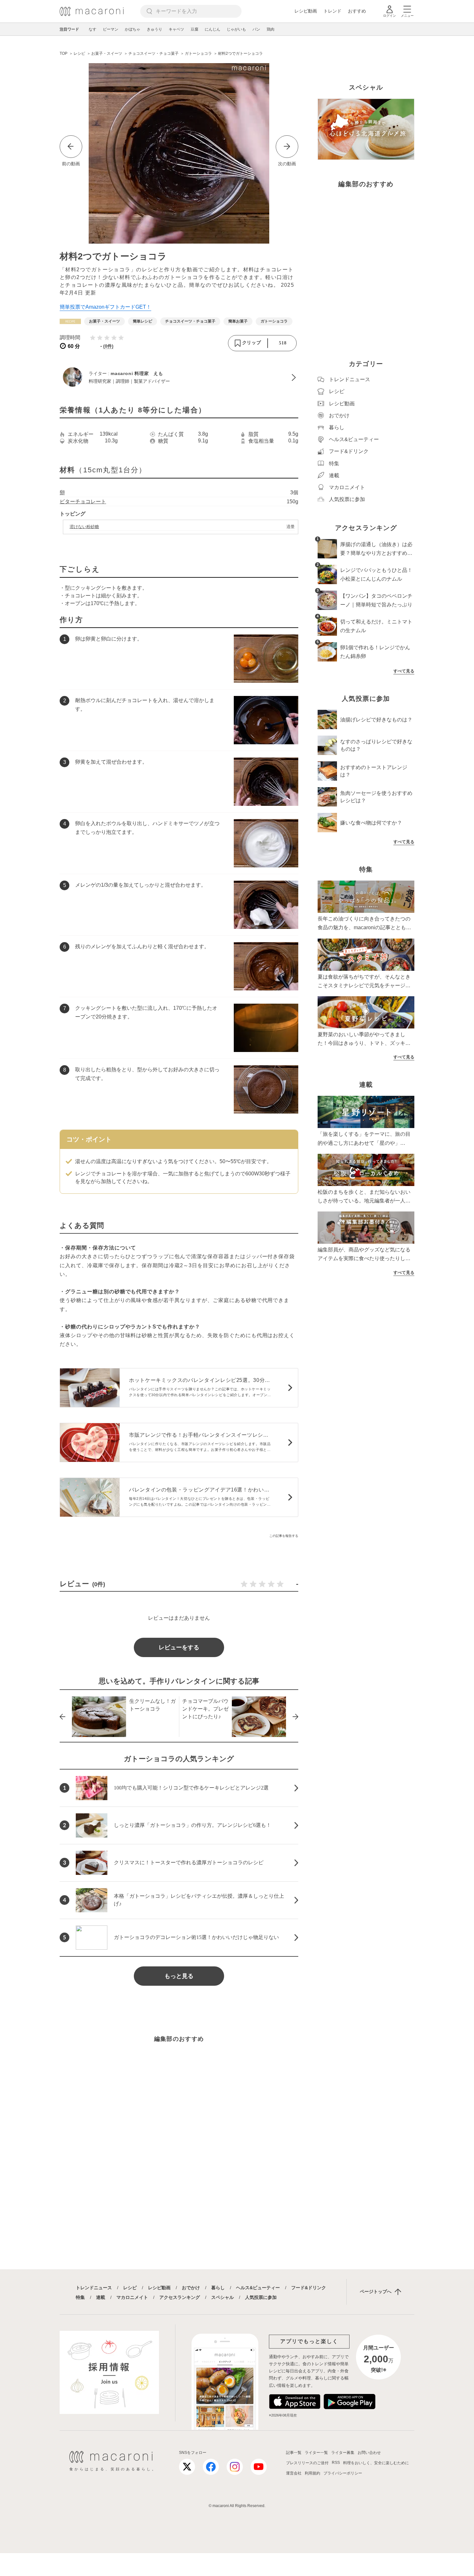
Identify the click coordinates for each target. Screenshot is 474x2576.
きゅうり (154, 29)
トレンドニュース (94, 2288)
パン (256, 29)
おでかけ (191, 2288)
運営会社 (294, 2473)
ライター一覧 (316, 2453)
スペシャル (222, 2297)
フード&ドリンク (309, 2288)
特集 (80, 2297)
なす (93, 29)
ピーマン (111, 29)
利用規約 (312, 2473)
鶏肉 (271, 29)
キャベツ (176, 29)
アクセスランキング (180, 2297)
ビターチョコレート (83, 502)
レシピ (130, 2288)
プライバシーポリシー (343, 2473)
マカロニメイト (132, 2297)
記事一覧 (294, 2453)
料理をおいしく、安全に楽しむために (376, 2463)
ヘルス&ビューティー (258, 2288)
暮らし (218, 2288)
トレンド (332, 11)
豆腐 (194, 29)
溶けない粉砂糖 (84, 527)
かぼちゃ (133, 29)
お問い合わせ (369, 2453)
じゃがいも (236, 29)
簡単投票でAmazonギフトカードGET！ (105, 307)
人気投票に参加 (261, 2297)
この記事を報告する (284, 1536)
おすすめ (357, 11)
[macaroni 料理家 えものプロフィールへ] (179, 378)
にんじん (212, 29)
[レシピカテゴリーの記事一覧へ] (70, 321)
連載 (101, 2297)
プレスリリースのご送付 (307, 2463)
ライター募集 (343, 2453)
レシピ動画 (306, 11)
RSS (336, 2463)
